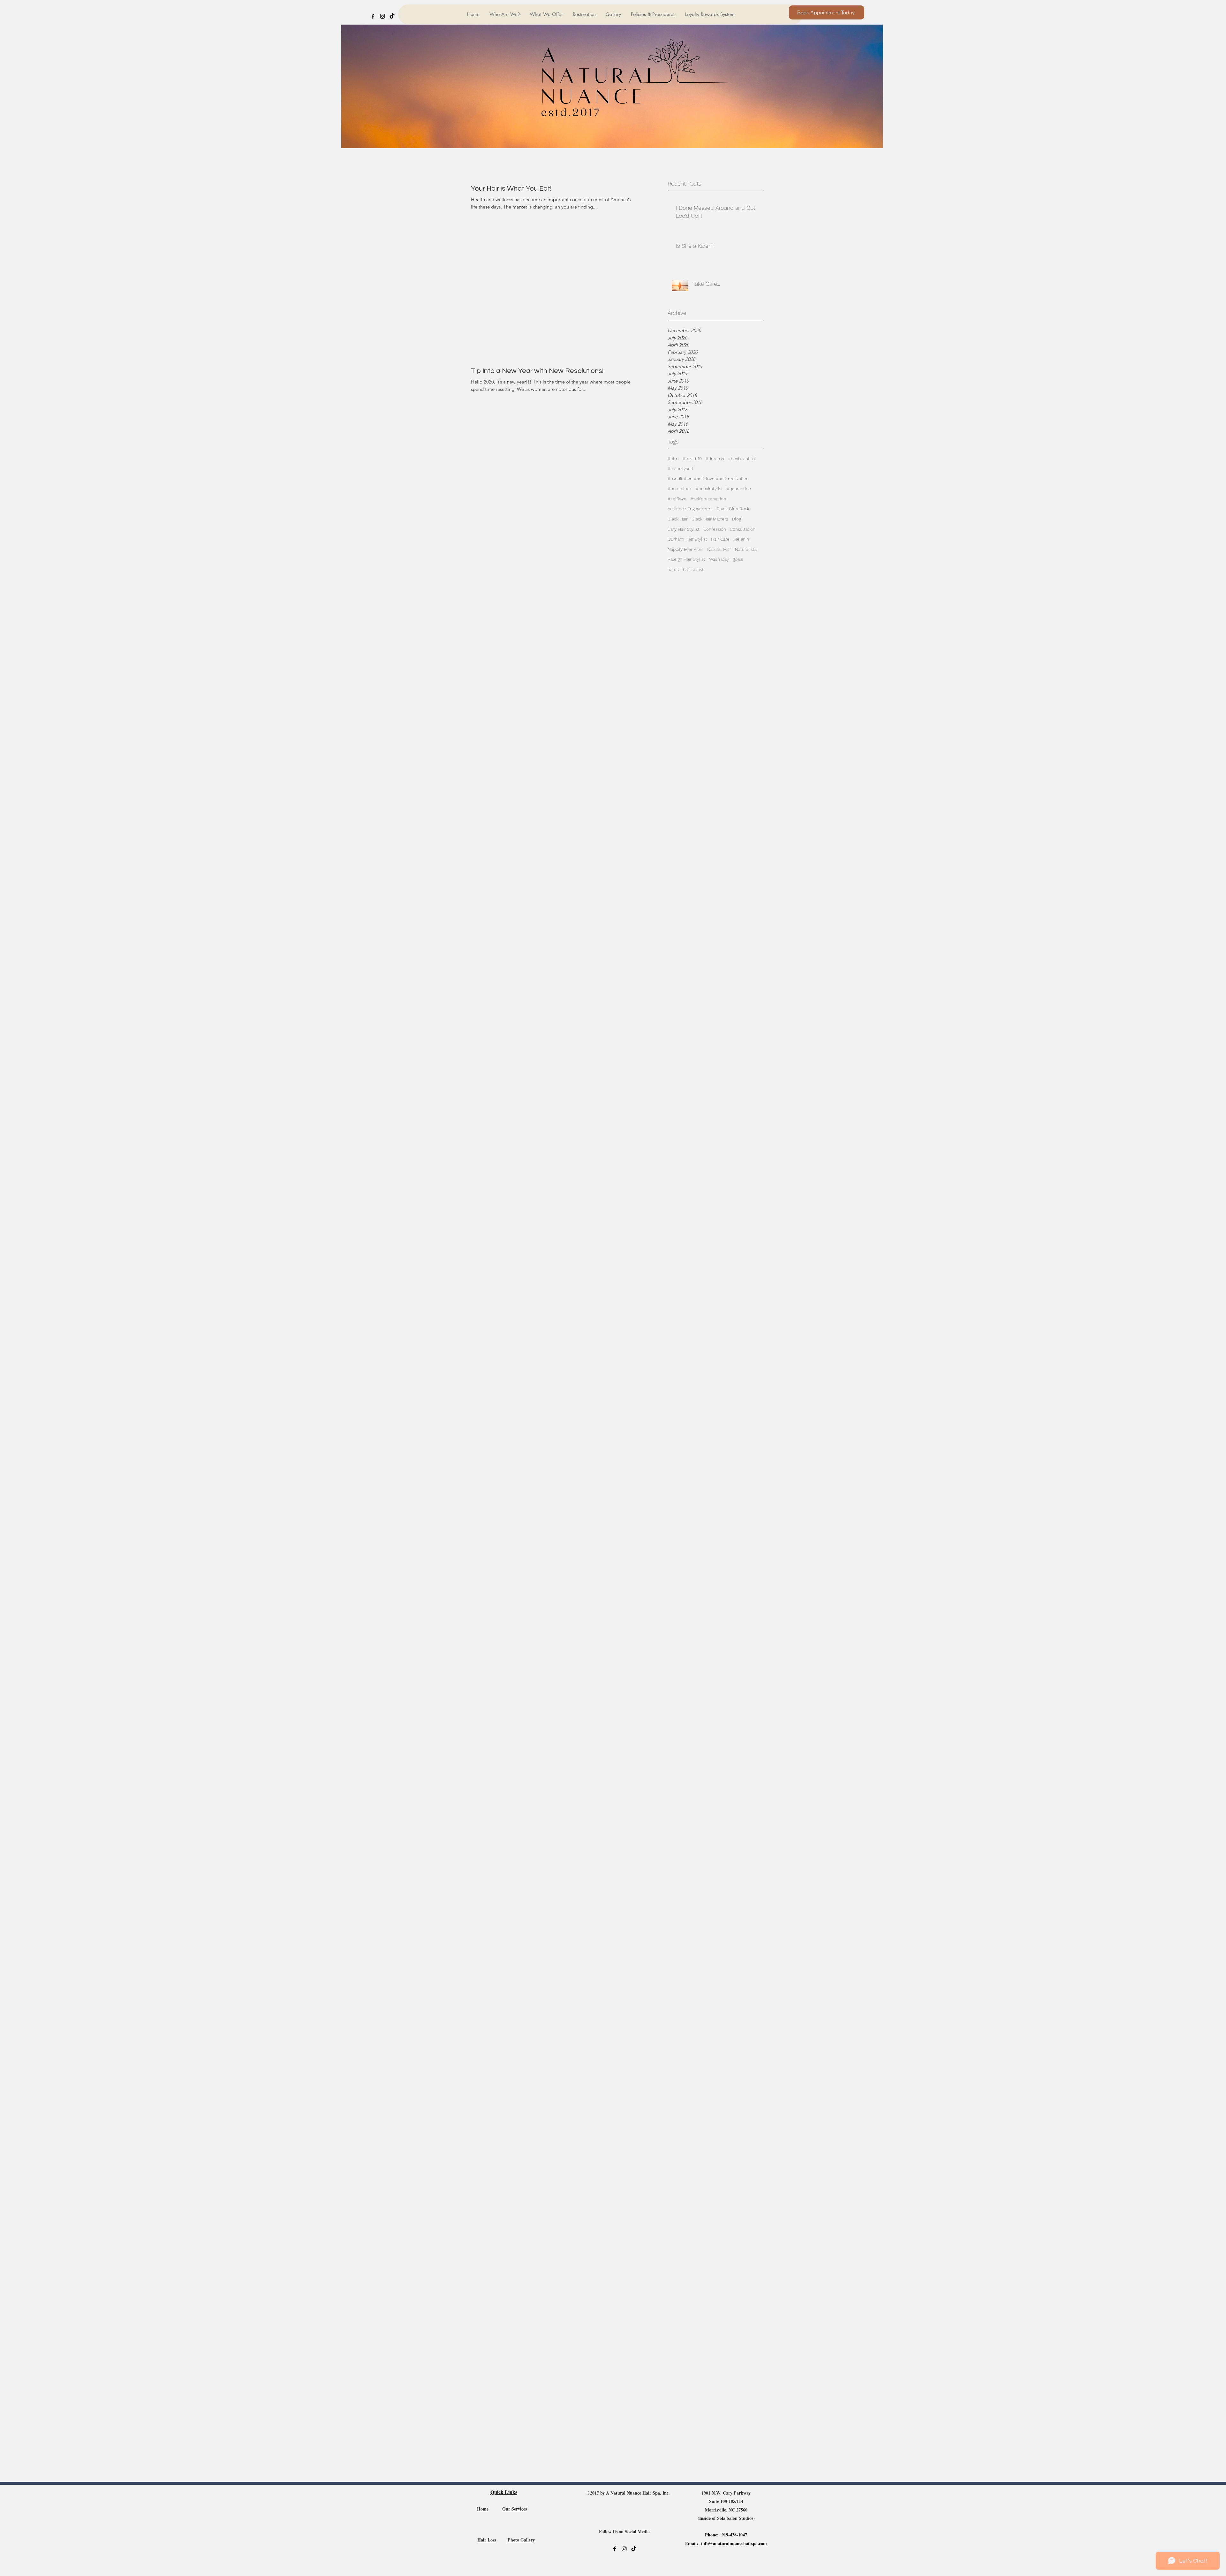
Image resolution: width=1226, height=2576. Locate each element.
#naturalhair (680, 489)
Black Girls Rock (733, 509)
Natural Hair (719, 549)
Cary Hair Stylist (684, 529)
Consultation (743, 529)
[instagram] (382, 16)
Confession (715, 529)
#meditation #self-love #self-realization (708, 479)
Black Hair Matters (710, 519)
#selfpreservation (708, 499)
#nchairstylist (709, 489)
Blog (737, 519)
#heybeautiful (742, 459)
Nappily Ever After (685, 549)
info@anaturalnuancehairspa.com (734, 2543)
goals (738, 559)
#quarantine (739, 489)
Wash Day (719, 559)
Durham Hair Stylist (687, 539)
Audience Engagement (690, 509)
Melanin (741, 539)
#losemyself (681, 468)
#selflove (677, 499)
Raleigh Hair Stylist (686, 559)
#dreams (715, 459)
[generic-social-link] (392, 16)
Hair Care (720, 539)
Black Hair (678, 519)
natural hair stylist (686, 569)
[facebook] (373, 16)
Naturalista (746, 549)
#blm (673, 459)
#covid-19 (692, 459)
